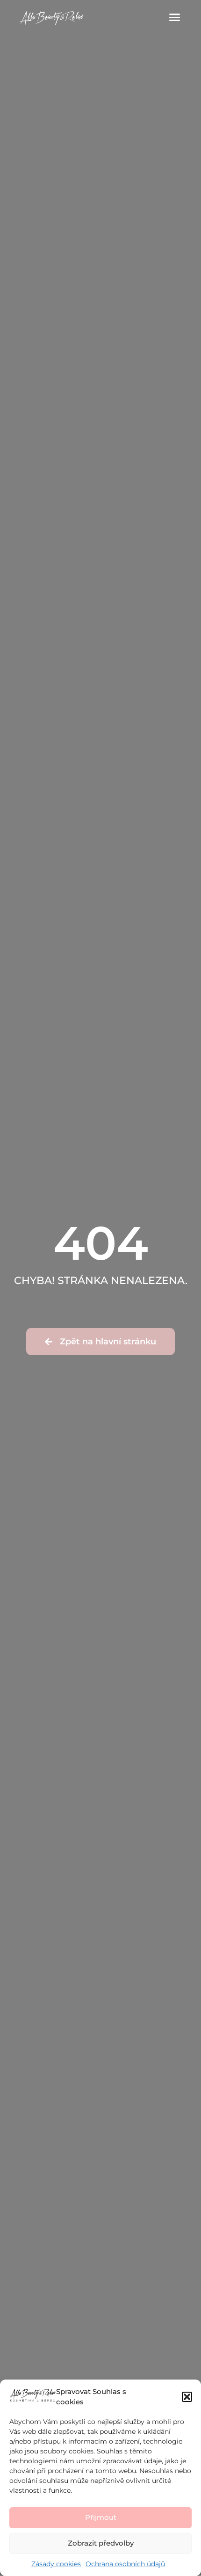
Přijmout (101, 2517)
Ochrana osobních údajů (125, 2564)
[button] (187, 2397)
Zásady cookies (56, 2564)
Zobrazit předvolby (101, 2543)
